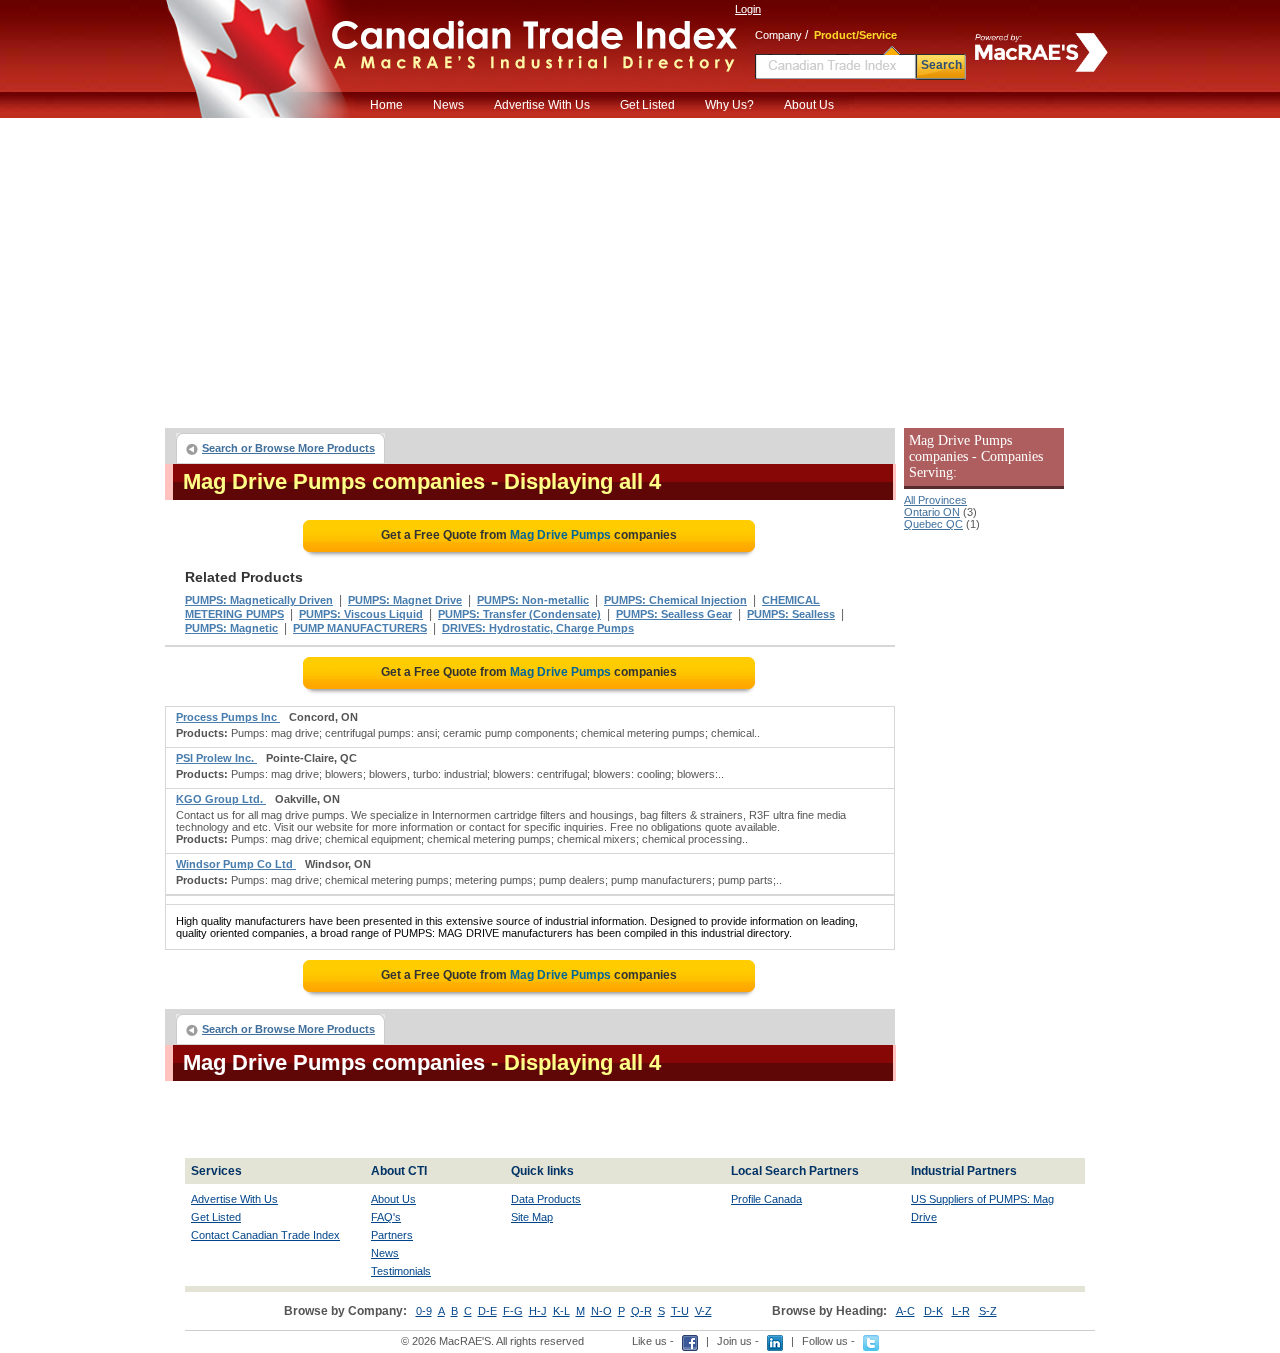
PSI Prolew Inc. (216, 758)
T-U (680, 1311)
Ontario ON (932, 512)
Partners (392, 1235)
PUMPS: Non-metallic (533, 600)
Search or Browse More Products (288, 448)
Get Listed (647, 105)
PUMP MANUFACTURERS (360, 628)
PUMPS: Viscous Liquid (361, 614)
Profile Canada (766, 1199)
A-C (905, 1311)
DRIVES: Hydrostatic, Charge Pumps (538, 628)
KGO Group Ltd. (221, 799)
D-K (933, 1311)
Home (386, 105)
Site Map (532, 1217)
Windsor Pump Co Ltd (236, 864)
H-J (538, 1311)
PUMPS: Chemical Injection (675, 600)
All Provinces (935, 500)
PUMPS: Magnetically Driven (259, 600)
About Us (809, 105)
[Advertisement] (640, 268)
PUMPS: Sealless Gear (674, 614)
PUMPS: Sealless (791, 614)
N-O (601, 1311)
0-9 (424, 1311)
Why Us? (729, 105)
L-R (961, 1311)
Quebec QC (933, 524)
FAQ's (386, 1217)
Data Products (546, 1199)
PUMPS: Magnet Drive (405, 600)
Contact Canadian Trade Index (265, 1235)
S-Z (988, 1311)
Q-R (641, 1311)
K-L (561, 1311)
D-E (487, 1311)
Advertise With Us (542, 105)
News (448, 105)
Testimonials (401, 1271)
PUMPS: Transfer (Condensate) (519, 614)
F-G (513, 1311)
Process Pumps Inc (228, 717)
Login (748, 9)
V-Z (703, 1311)
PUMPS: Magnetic (231, 628)
